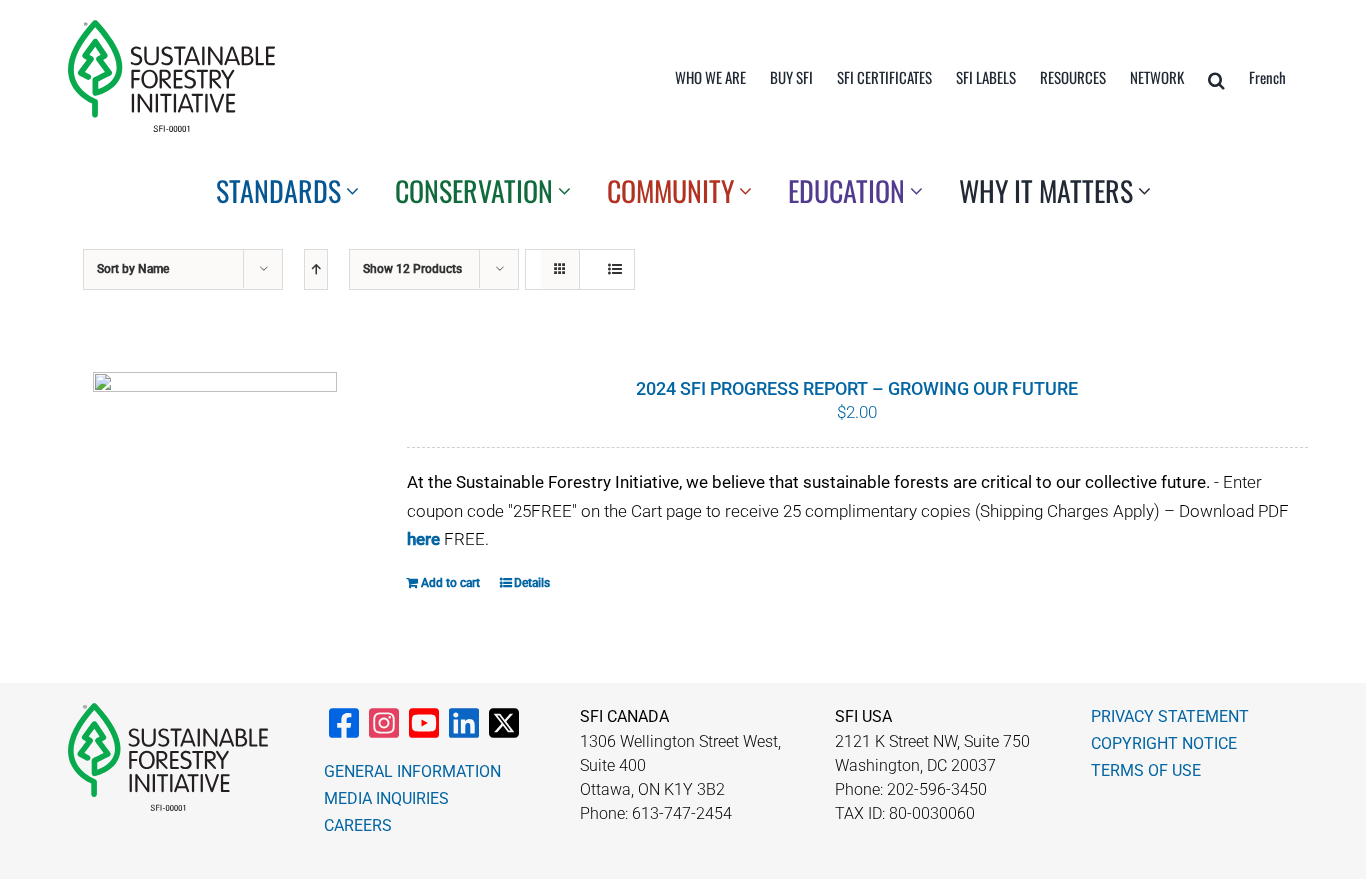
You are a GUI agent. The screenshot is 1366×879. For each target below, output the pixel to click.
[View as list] (614, 269)
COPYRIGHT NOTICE (1164, 743)
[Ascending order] (316, 269)
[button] (1216, 80)
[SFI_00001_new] (171, 28)
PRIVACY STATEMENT (1170, 716)
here (423, 539)
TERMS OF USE (1146, 770)
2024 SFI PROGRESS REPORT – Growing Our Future (857, 388)
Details (532, 583)
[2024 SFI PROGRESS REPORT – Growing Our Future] (215, 466)
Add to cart (450, 583)
